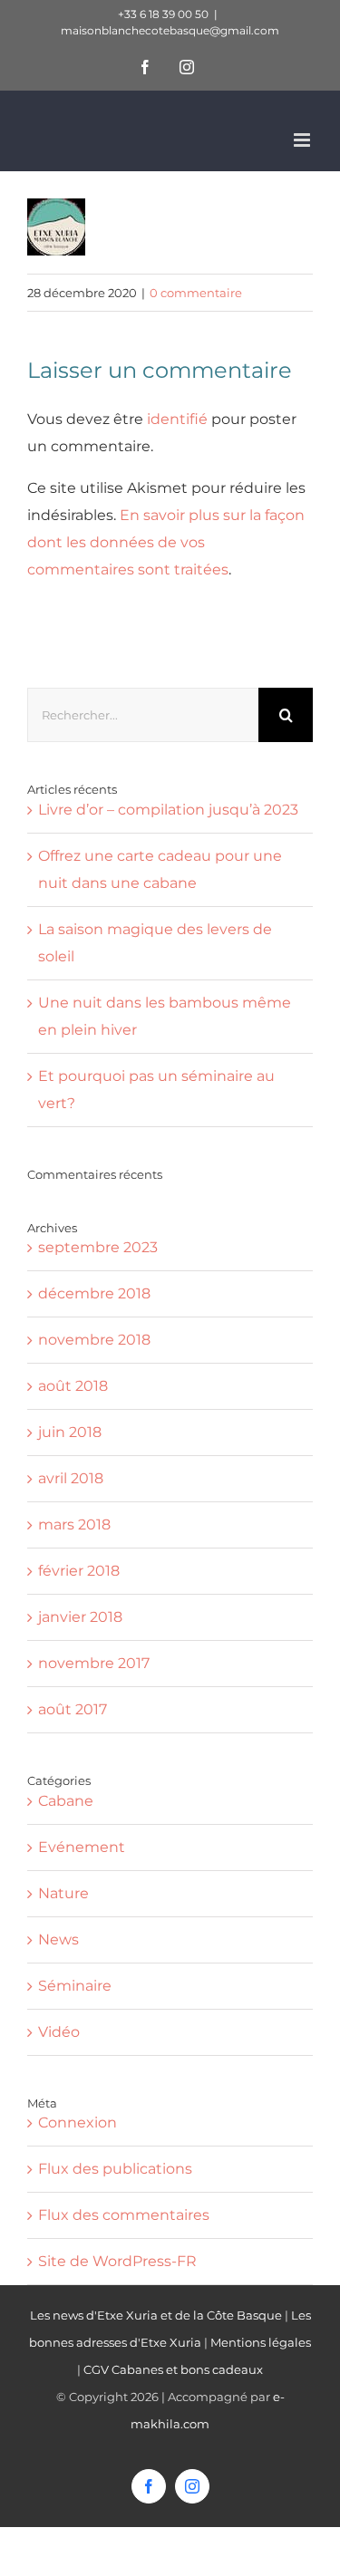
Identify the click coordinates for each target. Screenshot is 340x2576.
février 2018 (79, 1571)
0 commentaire (196, 293)
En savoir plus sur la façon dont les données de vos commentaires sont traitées (166, 542)
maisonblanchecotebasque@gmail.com (170, 30)
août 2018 (73, 1386)
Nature (63, 1893)
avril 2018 (71, 1478)
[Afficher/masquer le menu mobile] (303, 140)
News (58, 1939)
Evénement (82, 1847)
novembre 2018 (94, 1340)
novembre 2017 (94, 1663)
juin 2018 (70, 1432)
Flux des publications (115, 2169)
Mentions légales (261, 2342)
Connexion (78, 2123)
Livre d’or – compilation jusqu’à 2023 (168, 810)
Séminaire (75, 1986)
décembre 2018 (94, 1293)
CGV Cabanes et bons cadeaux (173, 2369)
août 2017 (73, 1709)
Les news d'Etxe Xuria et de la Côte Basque (156, 2315)
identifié (177, 419)
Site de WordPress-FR (117, 2261)
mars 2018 (74, 1524)
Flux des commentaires (124, 2215)
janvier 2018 (80, 1617)
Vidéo (59, 2032)
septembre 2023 (98, 1247)
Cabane (66, 1801)
